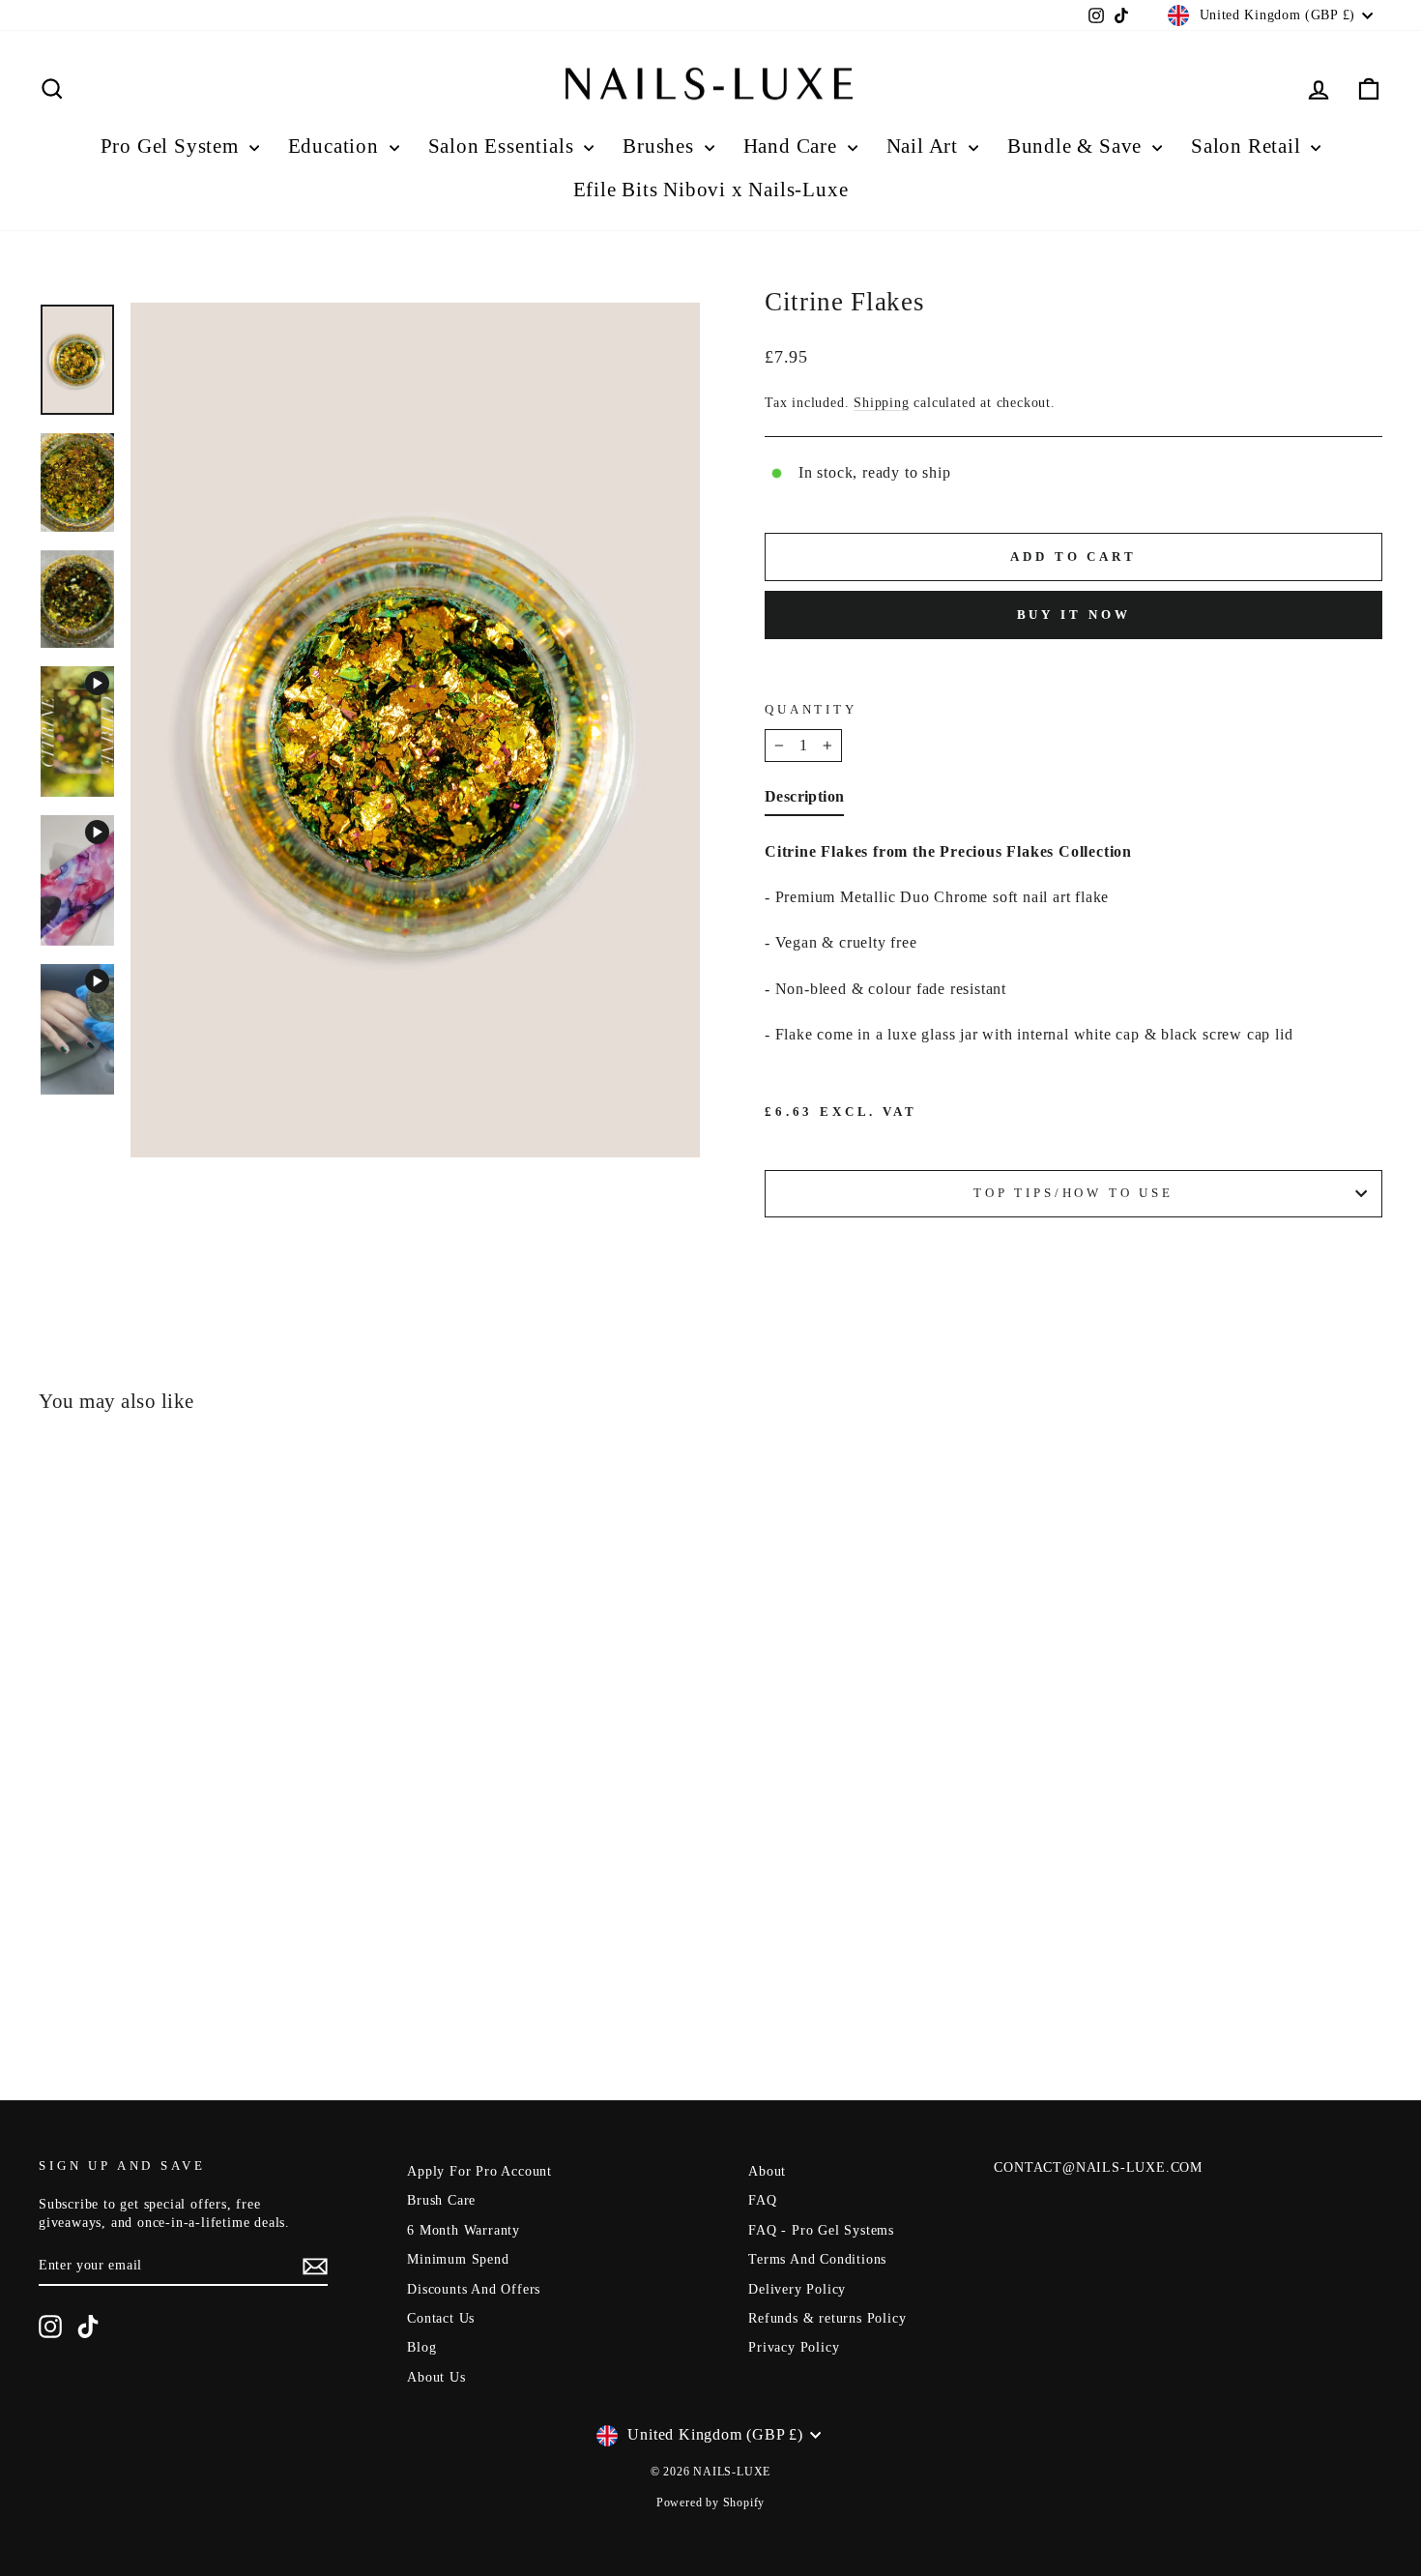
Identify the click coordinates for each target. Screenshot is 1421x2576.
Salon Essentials (504, 146)
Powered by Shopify (710, 2503)
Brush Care (441, 2200)
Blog (421, 2347)
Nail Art (925, 146)
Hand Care (793, 146)
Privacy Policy (794, 2347)
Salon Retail (1248, 146)
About (767, 2171)
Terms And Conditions (817, 2259)
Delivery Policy (797, 2289)
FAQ (762, 2200)
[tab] (804, 801)
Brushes (661, 146)
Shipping (881, 403)
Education (336, 146)
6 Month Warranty (464, 2230)
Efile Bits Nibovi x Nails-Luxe (711, 190)
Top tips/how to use (1073, 1193)
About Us (436, 2377)
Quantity (811, 710)
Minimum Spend (458, 2259)
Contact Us (441, 2318)
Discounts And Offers (474, 2289)
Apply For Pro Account (479, 2171)
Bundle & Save (1077, 146)
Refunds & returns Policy (827, 2318)
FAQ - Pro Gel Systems (821, 2230)
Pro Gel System (173, 146)
